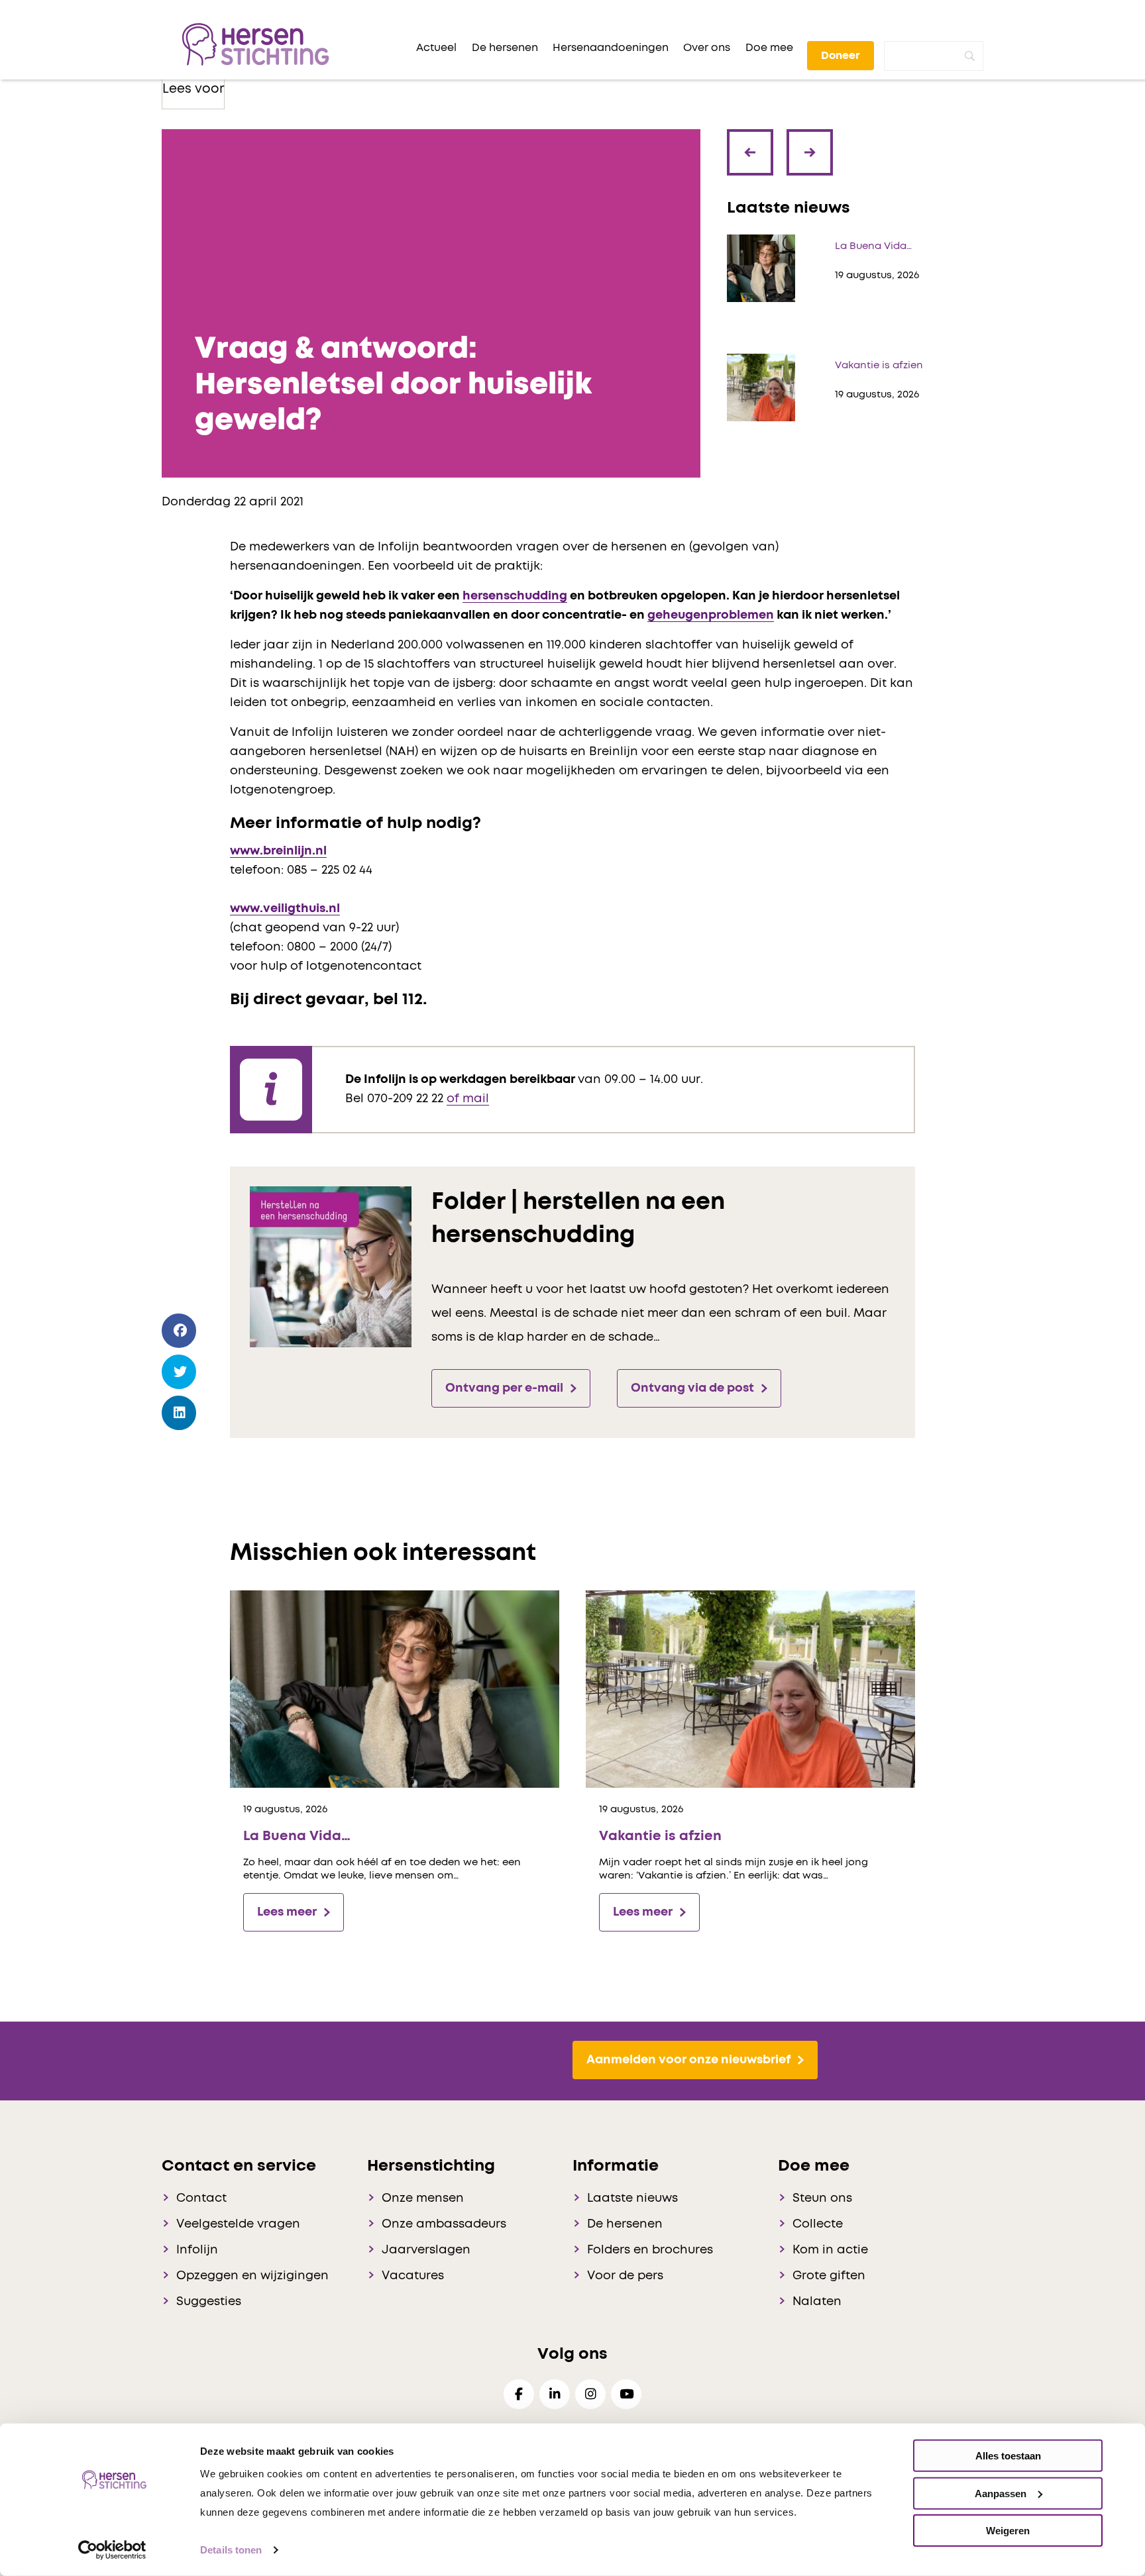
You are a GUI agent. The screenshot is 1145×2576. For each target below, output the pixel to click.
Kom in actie (830, 2250)
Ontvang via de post (692, 1388)
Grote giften (829, 2276)
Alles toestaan (1008, 2456)
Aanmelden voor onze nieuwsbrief (688, 2060)
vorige (754, 162)
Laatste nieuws (632, 2198)
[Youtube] (626, 2394)
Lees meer (287, 1912)
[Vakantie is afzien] (750, 1689)
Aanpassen (1001, 2493)
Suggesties (209, 2302)
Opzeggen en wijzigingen (252, 2276)
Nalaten (817, 2302)
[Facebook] (179, 1331)
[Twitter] (179, 1372)
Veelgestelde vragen (238, 2224)
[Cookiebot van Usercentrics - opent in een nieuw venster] (112, 2550)
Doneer (841, 56)
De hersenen (625, 2224)
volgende (811, 142)
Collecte (818, 2224)
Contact (201, 2198)
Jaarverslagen (426, 2250)
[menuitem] (436, 48)
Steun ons (822, 2198)
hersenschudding (515, 596)
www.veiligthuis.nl (285, 909)
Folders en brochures (650, 2250)
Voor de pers (625, 2276)
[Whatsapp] (179, 1451)
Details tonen (231, 2550)
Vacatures (413, 2276)
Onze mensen (423, 2198)
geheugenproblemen (711, 615)
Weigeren (1008, 2531)
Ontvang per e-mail (504, 1388)
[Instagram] (590, 2394)
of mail (468, 1099)
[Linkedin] (555, 2394)
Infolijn (197, 2250)
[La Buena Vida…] (395, 1689)
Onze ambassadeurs (444, 2224)
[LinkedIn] (179, 1413)
